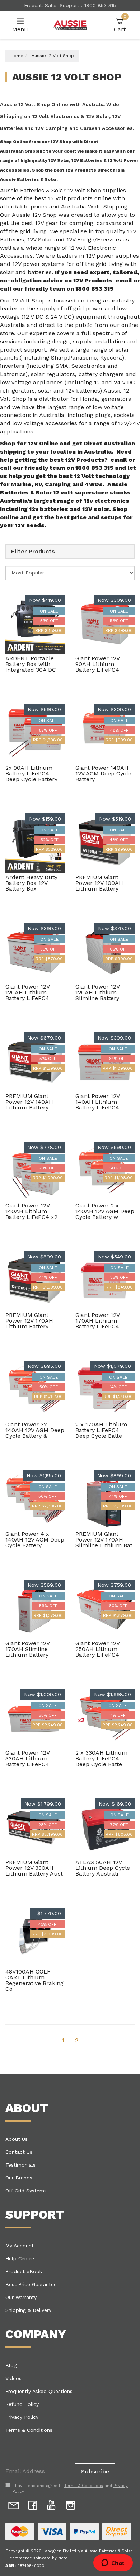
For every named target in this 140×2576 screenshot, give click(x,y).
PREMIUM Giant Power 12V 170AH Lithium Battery (29, 1321)
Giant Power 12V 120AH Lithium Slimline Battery (97, 992)
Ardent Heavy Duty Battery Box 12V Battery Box (31, 883)
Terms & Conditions (29, 2430)
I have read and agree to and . (70, 2489)
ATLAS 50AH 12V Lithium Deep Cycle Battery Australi (103, 1868)
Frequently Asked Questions (39, 2391)
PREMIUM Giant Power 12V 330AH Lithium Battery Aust (34, 1868)
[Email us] (14, 2504)
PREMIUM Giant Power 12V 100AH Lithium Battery (99, 883)
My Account (20, 2246)
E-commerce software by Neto (36, 2558)
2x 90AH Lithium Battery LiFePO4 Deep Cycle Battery (31, 773)
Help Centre (20, 2258)
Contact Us (19, 2152)
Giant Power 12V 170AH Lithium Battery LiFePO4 (97, 1321)
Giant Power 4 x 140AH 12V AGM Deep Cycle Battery (35, 1540)
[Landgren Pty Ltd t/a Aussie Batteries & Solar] (70, 25)
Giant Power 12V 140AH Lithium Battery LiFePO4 (97, 1102)
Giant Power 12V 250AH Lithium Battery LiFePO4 (97, 1649)
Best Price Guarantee (31, 2284)
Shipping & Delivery (28, 2310)
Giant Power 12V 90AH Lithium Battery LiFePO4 (97, 664)
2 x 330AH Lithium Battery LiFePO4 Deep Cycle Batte (101, 1758)
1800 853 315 (94, 289)
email (124, 280)
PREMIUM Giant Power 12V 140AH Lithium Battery (29, 1102)
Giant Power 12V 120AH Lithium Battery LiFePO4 (27, 992)
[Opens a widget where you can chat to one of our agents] (113, 2563)
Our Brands (19, 2178)
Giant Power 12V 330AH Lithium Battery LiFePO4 (27, 1758)
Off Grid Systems (26, 2191)
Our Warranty (21, 2297)
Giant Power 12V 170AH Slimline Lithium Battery (27, 1649)
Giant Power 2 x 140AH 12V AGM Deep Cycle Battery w (105, 1211)
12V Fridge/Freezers (94, 240)
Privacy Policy (22, 2417)
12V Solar (41, 240)
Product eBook (24, 2271)
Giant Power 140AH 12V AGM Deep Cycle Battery (103, 773)
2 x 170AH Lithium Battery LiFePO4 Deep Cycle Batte (101, 1430)
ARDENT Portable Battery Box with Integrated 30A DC (31, 664)
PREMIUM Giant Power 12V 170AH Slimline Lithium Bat (104, 1540)
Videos (13, 2378)
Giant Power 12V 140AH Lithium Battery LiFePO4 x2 (31, 1211)
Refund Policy (22, 2404)
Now (45, 600)
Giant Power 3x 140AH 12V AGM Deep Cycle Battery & (35, 1430)
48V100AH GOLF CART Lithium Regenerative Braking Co (34, 1980)
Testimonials (20, 2165)
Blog (11, 2365)
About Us (17, 2139)
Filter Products (33, 552)
